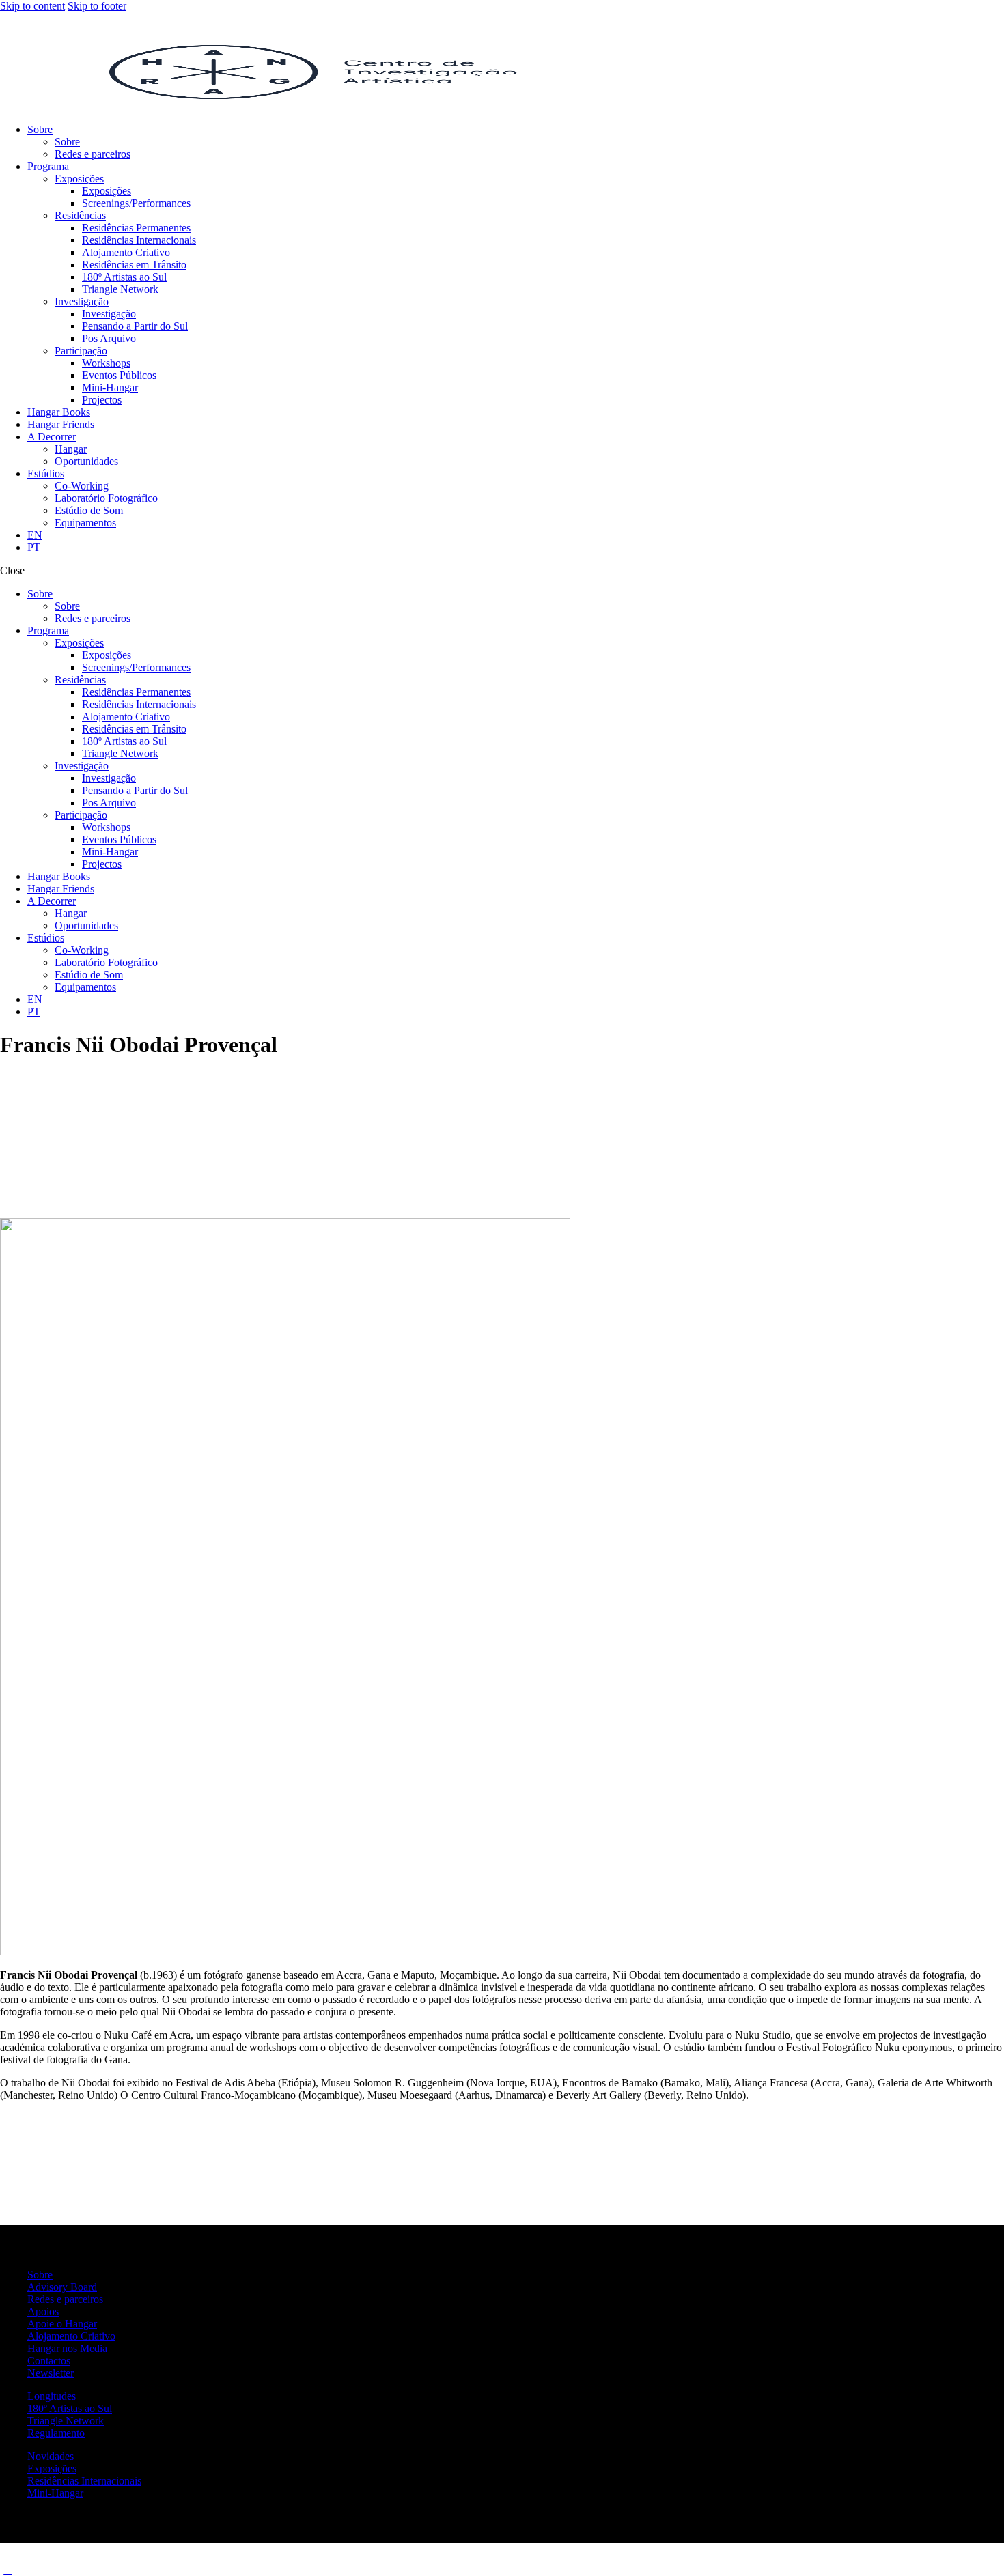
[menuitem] (35, 535)
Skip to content (32, 6)
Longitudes (52, 2396)
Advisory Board (62, 2287)
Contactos (49, 2361)
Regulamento (56, 2433)
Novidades (51, 2456)
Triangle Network (66, 2421)
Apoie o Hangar (62, 2324)
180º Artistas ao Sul (70, 2408)
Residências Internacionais (84, 2481)
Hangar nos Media (67, 2348)
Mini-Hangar (55, 2493)
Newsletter (51, 2373)
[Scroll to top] (8, 2570)
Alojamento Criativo (71, 2336)
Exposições (52, 2468)
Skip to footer (97, 6)
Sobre (40, 2275)
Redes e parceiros (65, 2299)
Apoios (43, 2311)
